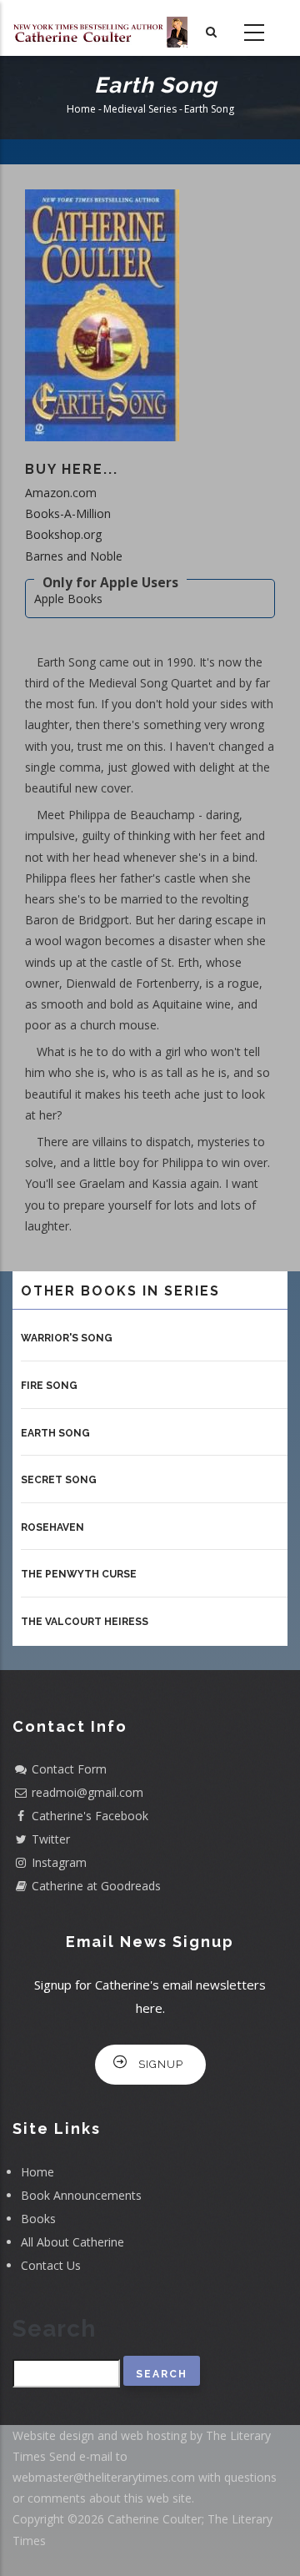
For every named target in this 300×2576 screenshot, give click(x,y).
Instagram (59, 1862)
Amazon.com (61, 493)
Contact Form (69, 1769)
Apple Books (68, 599)
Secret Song (59, 1480)
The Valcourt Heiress (85, 1622)
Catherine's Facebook (90, 1816)
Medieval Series (140, 110)
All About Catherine (72, 2242)
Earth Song (55, 1433)
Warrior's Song (67, 1338)
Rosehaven (52, 1527)
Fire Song (49, 1386)
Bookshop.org (63, 534)
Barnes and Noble (74, 556)
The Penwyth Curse (79, 1574)
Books (38, 2219)
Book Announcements (81, 2195)
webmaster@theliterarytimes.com (104, 2477)
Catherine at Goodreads (96, 1886)
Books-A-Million (68, 513)
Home (81, 110)
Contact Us (51, 2265)
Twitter (51, 1839)
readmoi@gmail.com (87, 1792)
